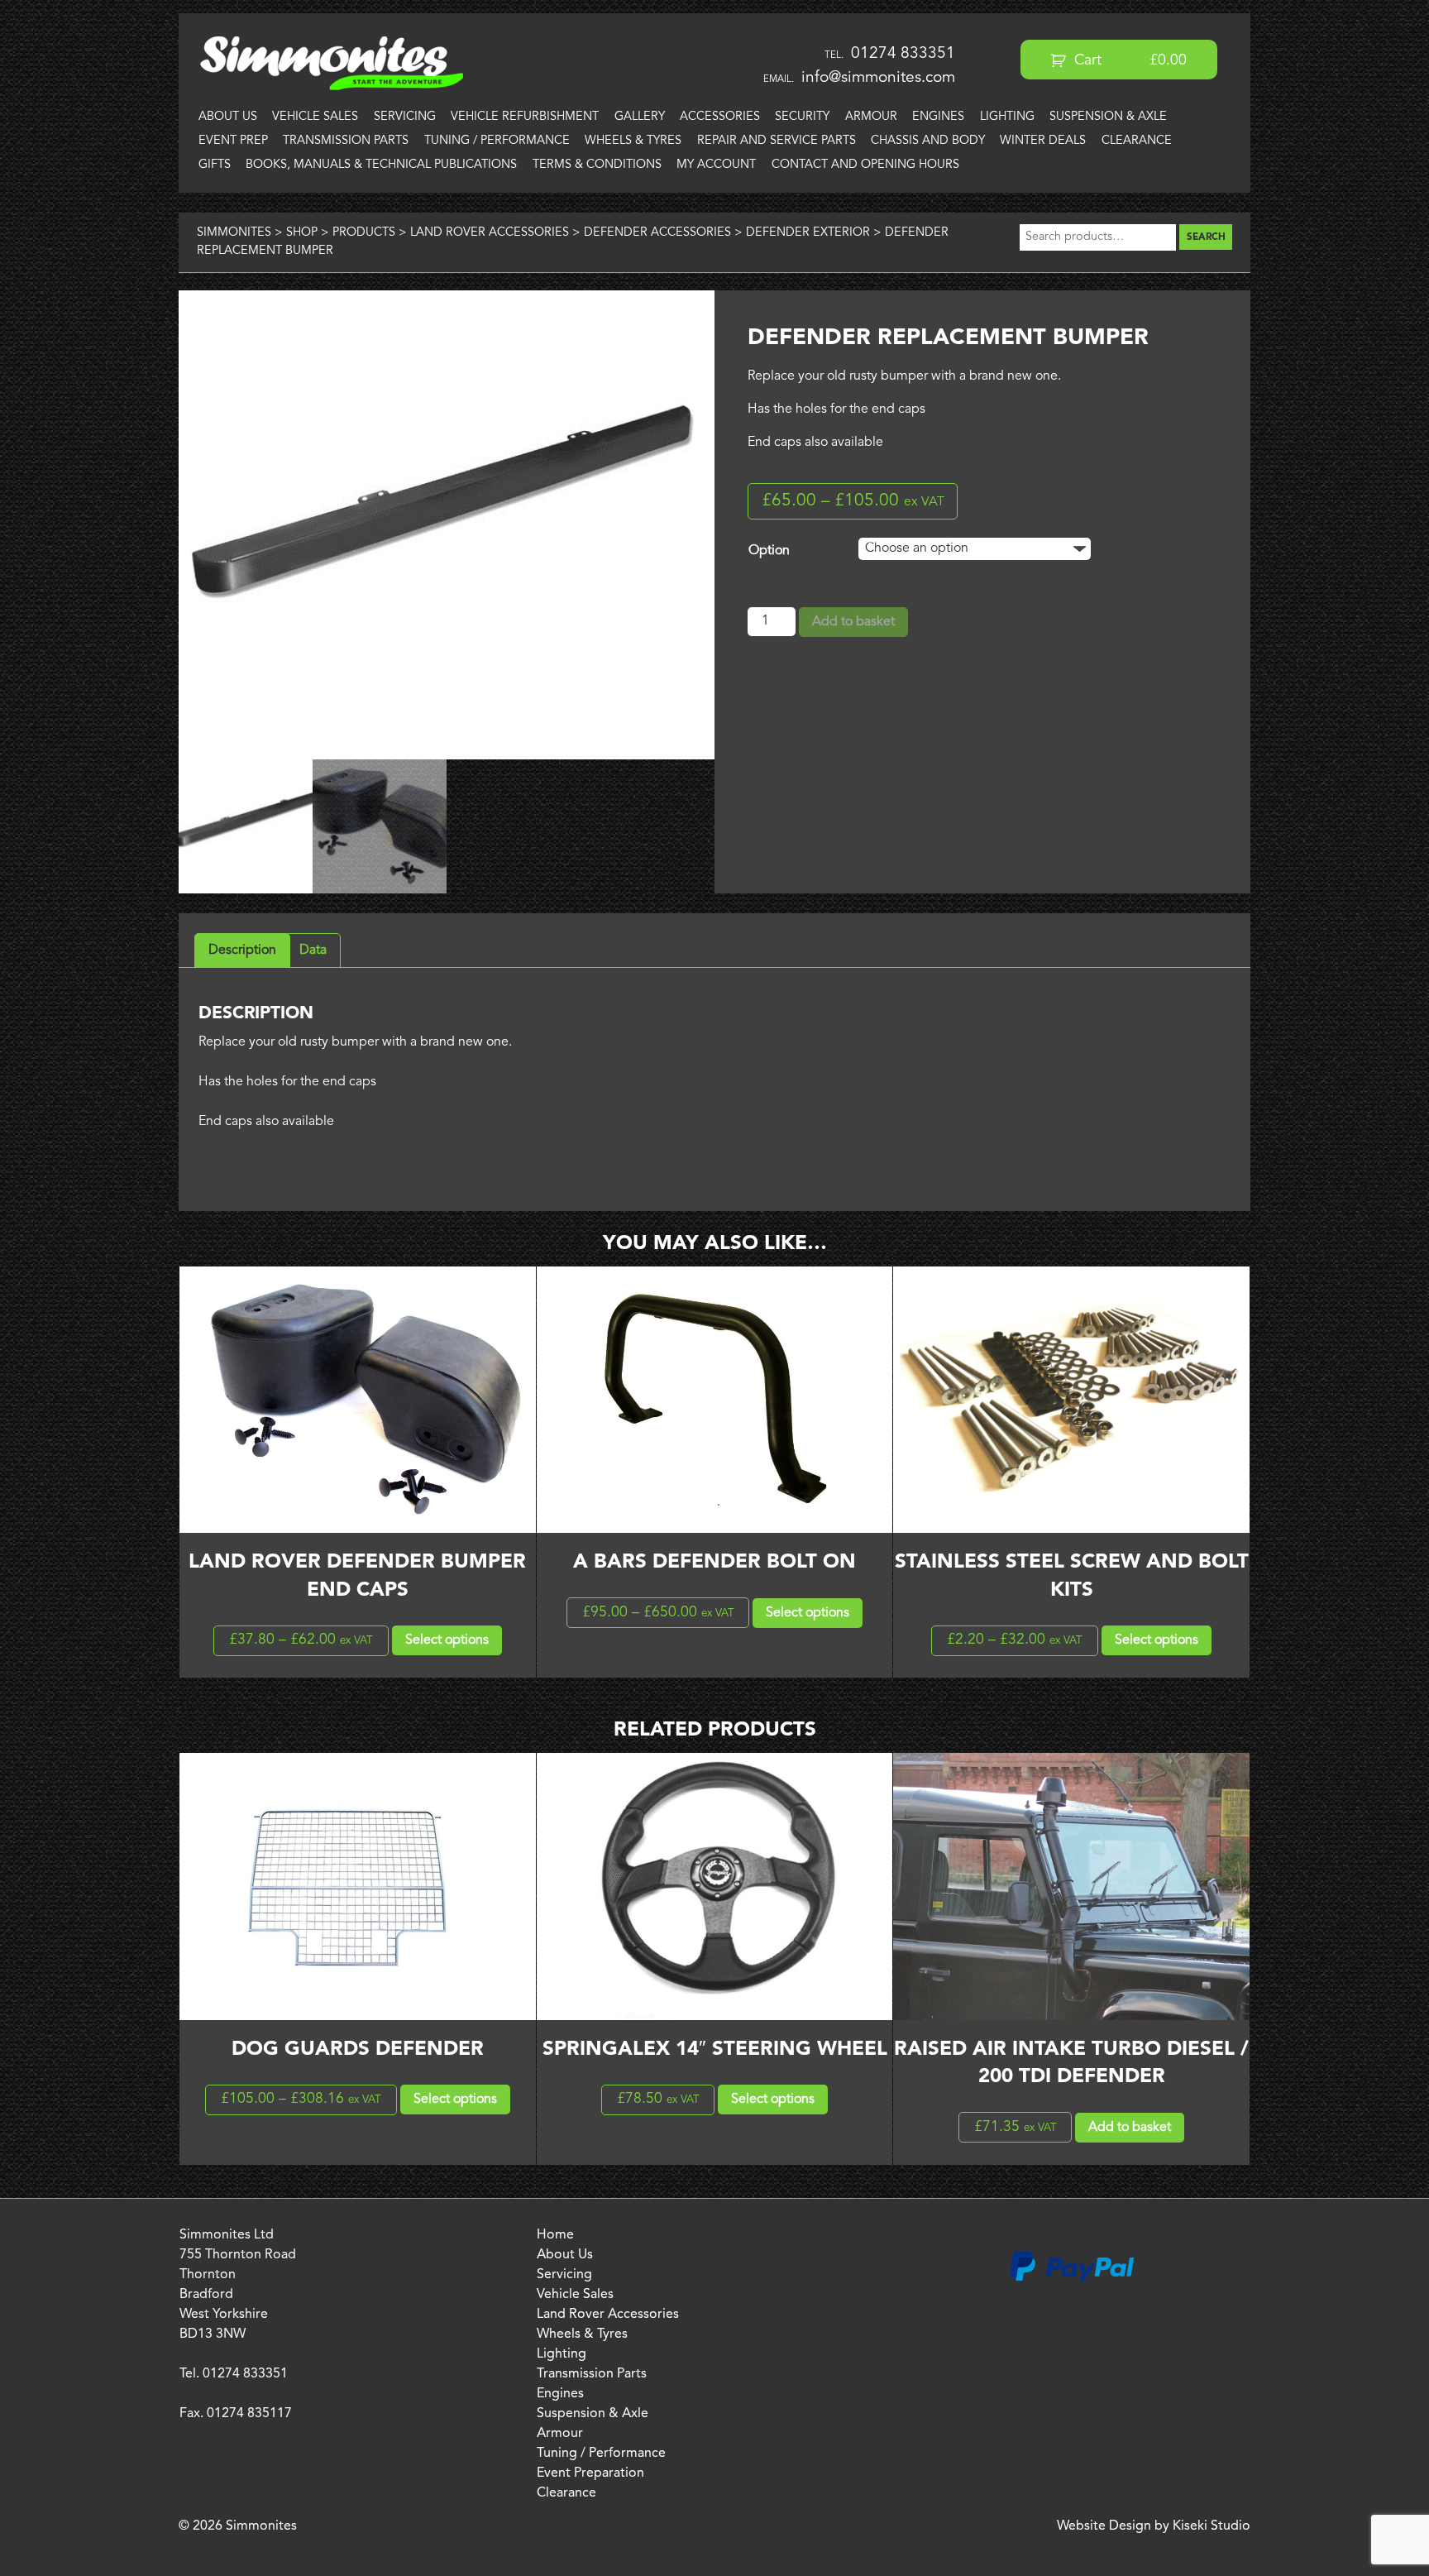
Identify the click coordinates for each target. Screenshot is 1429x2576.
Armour (871, 117)
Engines (938, 117)
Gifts (215, 165)
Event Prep (233, 141)
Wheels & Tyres (633, 141)
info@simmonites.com (878, 78)
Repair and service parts (777, 141)
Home (555, 2235)
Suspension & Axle (1108, 117)
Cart (1128, 61)
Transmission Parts (346, 141)
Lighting (1007, 117)
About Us (228, 117)
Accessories (720, 117)
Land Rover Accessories (608, 2315)
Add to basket (853, 622)
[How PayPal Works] (1072, 2278)
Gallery (640, 117)
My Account (716, 165)
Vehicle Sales (315, 117)
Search (1206, 237)
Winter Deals (1043, 141)
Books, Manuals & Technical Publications (381, 165)
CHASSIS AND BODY (928, 141)
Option (769, 551)
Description (242, 950)
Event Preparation (590, 2473)
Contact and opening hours (865, 165)
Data (313, 950)
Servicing (405, 117)
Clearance (1137, 141)
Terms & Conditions (597, 165)
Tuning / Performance (497, 141)
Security (802, 117)
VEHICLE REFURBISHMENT (525, 117)
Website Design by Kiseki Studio (1154, 2526)
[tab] (242, 950)
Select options (447, 1640)
